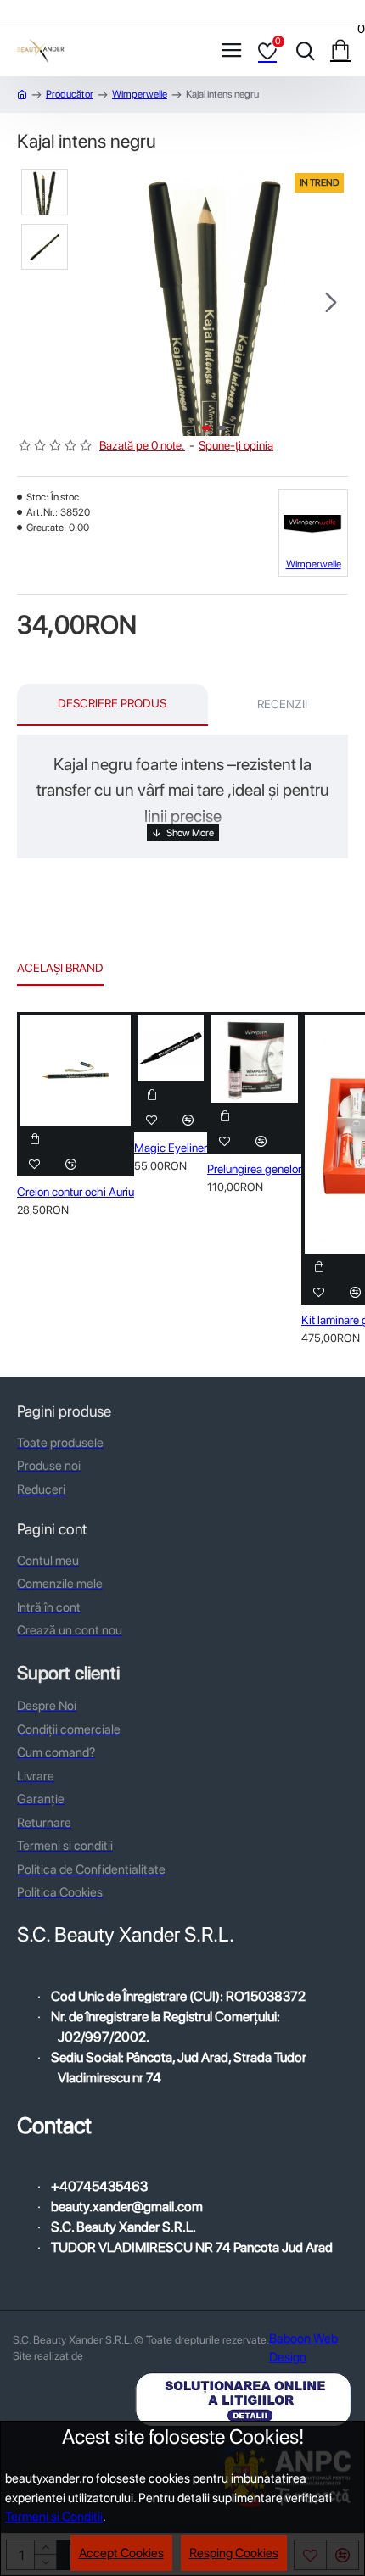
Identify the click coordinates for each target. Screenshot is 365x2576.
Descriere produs (112, 703)
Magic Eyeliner (171, 1148)
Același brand (60, 968)
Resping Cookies (234, 2553)
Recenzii (282, 704)
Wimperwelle (140, 94)
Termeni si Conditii (54, 2517)
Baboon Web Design (303, 2348)
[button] (98, 302)
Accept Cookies (121, 2553)
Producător (70, 94)
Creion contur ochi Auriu (76, 1192)
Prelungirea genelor (254, 1169)
